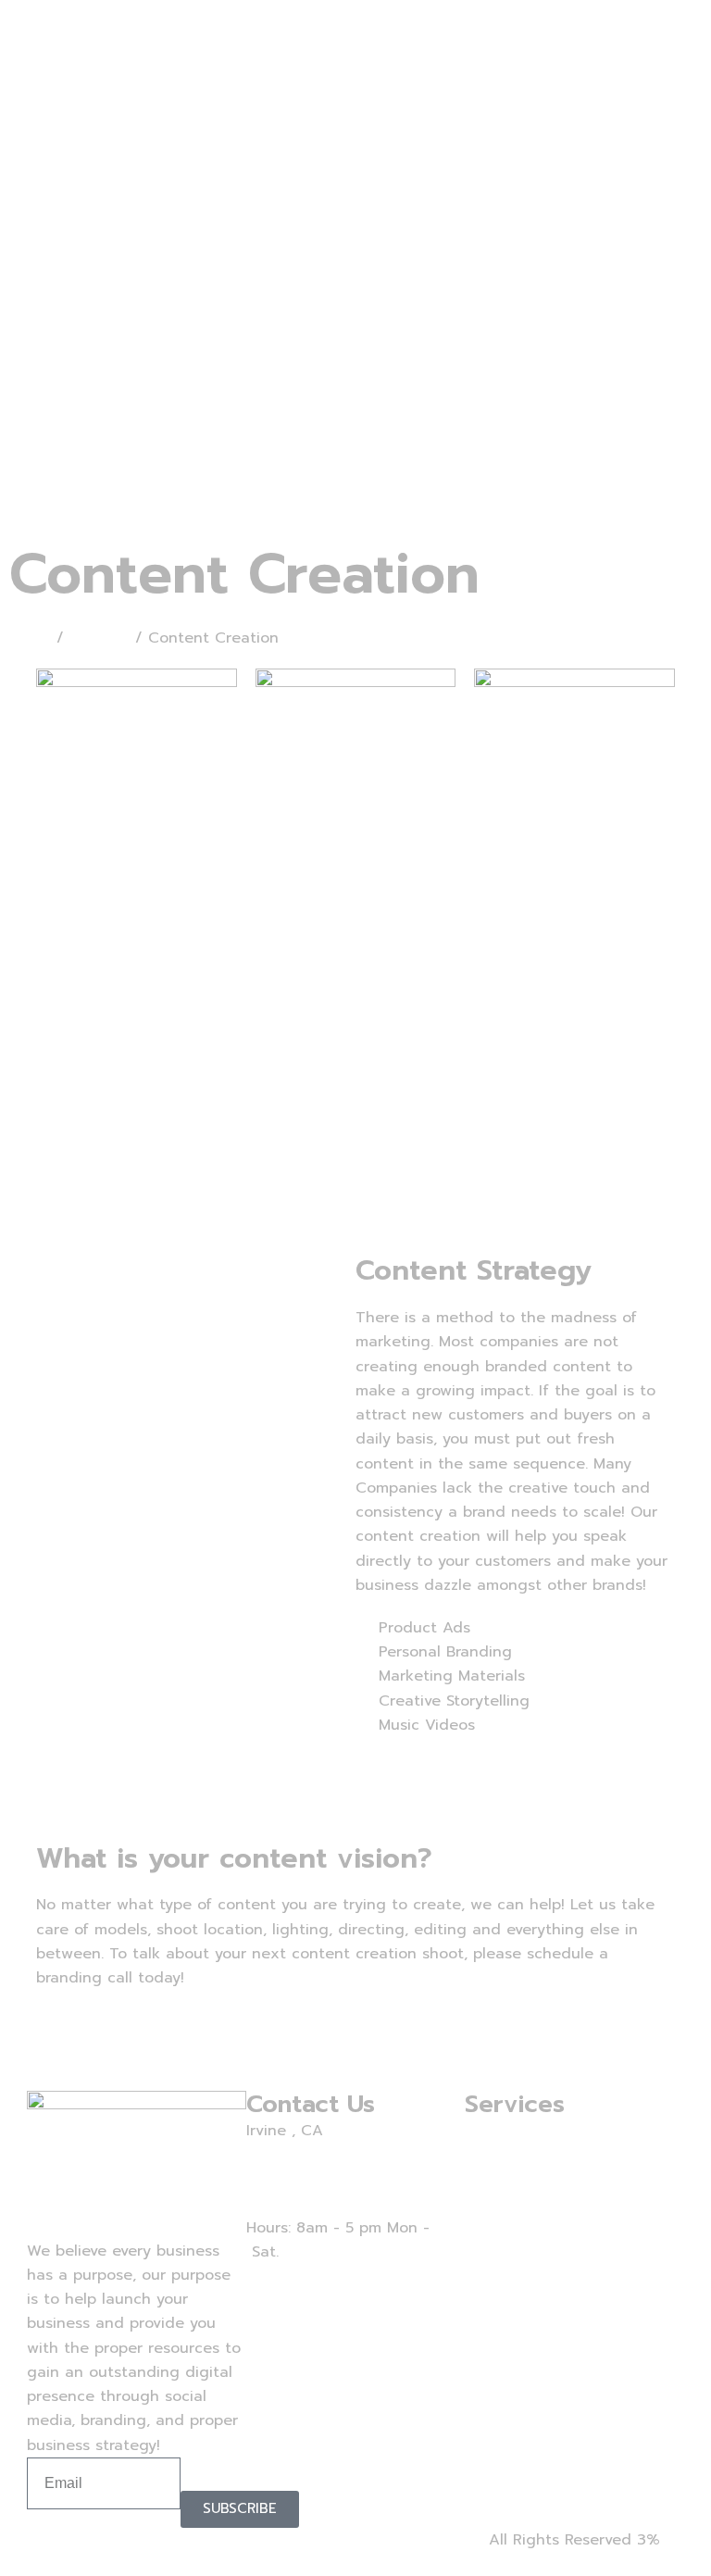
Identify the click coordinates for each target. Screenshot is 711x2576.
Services (100, 638)
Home (30, 638)
